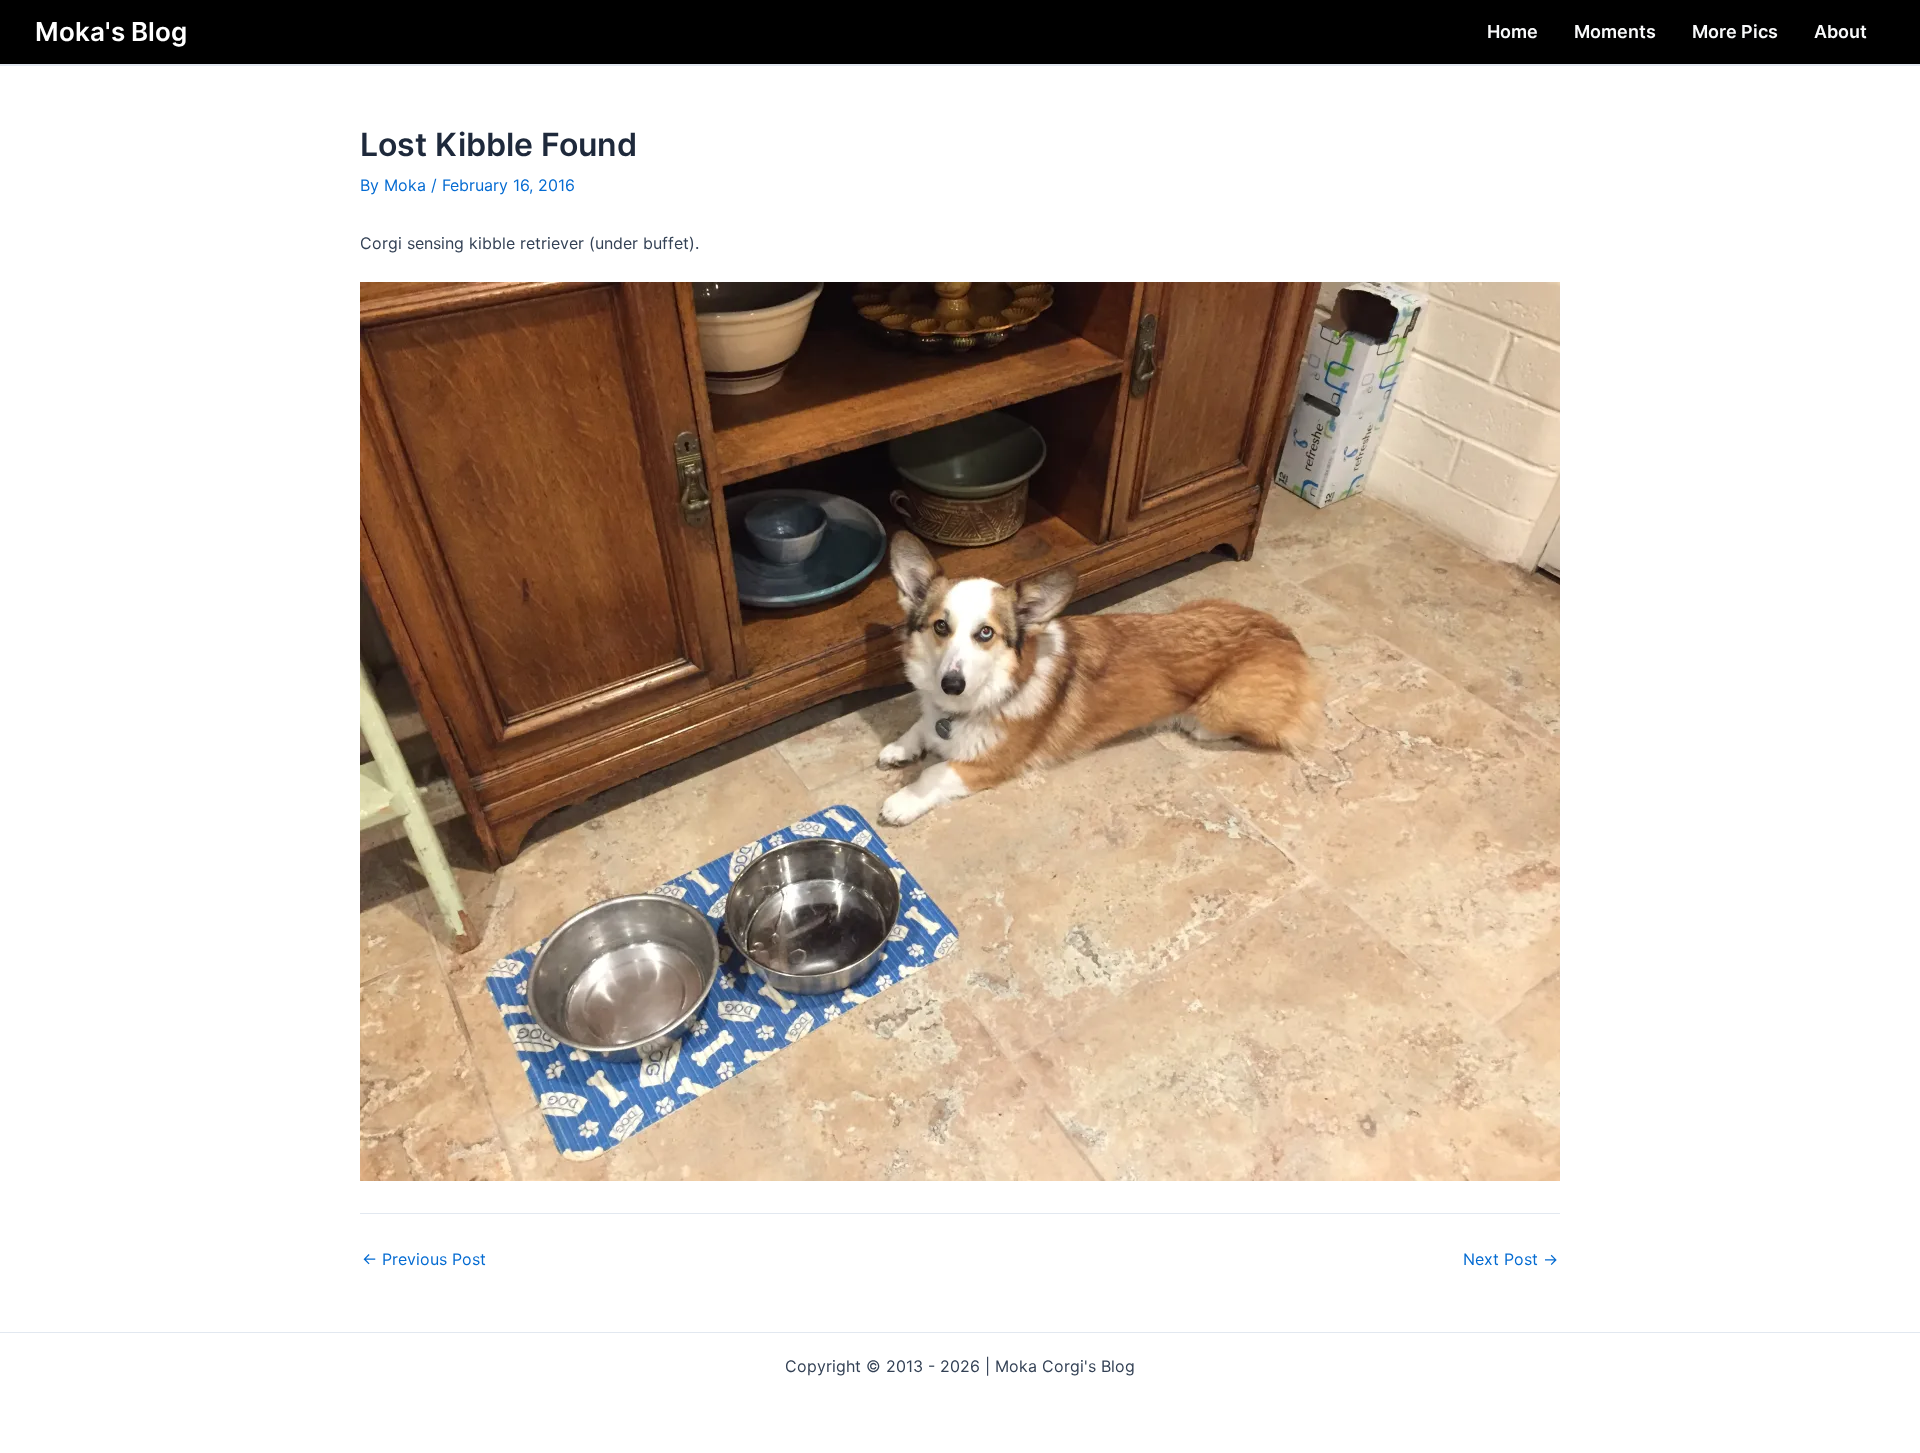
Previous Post (424, 1259)
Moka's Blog (111, 31)
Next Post (1510, 1259)
